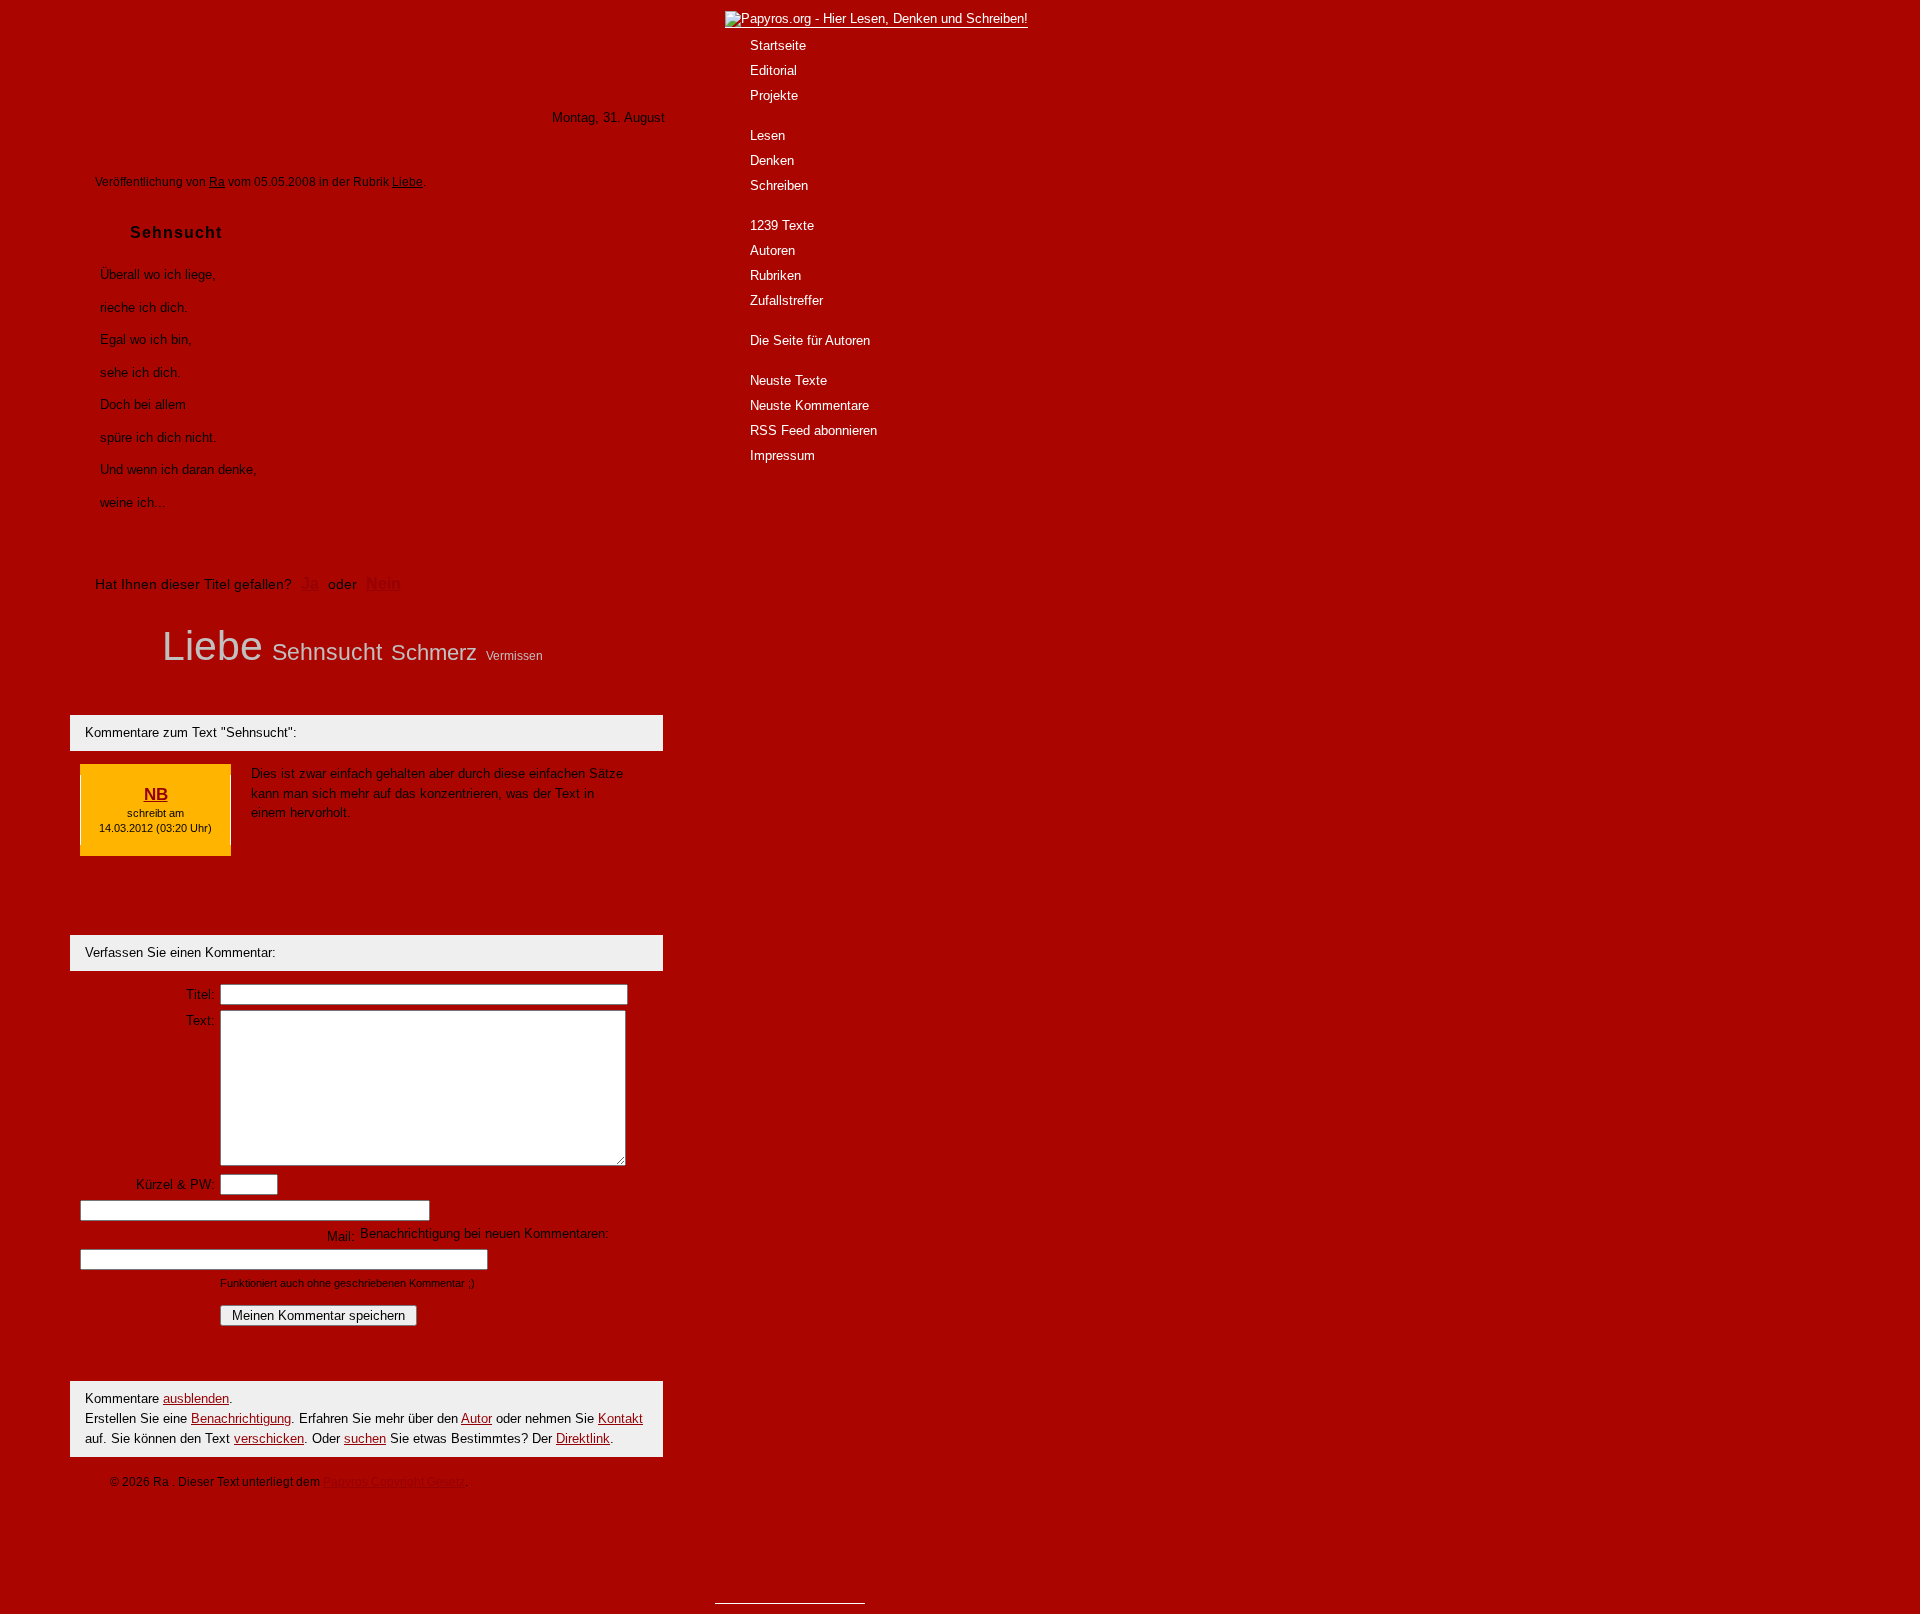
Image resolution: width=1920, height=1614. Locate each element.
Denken (772, 160)
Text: (200, 1020)
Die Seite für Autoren (810, 340)
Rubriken (775, 275)
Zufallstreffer (786, 300)
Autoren (772, 250)
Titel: (200, 994)
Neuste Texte (788, 380)
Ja (310, 583)
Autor (476, 1418)
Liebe (407, 182)
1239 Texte (782, 225)
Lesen (767, 135)
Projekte (774, 95)
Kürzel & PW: (175, 1184)
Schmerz (434, 652)
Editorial (773, 70)
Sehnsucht (327, 652)
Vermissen (514, 656)
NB (156, 794)
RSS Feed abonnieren (813, 430)
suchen (365, 1438)
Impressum (782, 455)
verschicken (269, 1438)
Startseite (778, 45)
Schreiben (779, 185)
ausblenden (196, 1398)
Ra (217, 182)
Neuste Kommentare (809, 405)
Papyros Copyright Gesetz (394, 1481)
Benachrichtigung (241, 1418)
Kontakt (620, 1418)
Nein (383, 583)
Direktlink (583, 1438)
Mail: (341, 1236)
